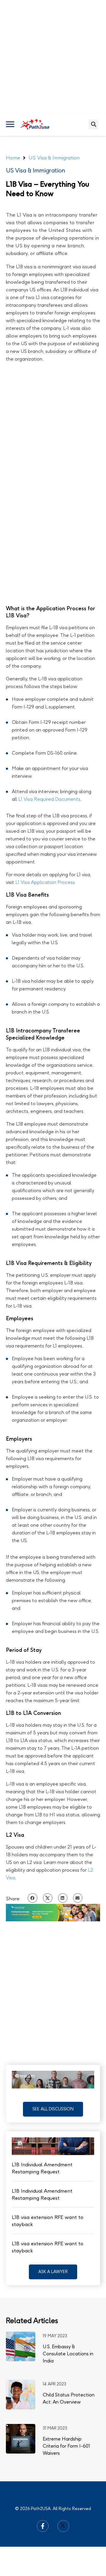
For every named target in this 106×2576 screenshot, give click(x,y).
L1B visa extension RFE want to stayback (48, 2221)
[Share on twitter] (48, 1898)
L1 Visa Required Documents (49, 799)
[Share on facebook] (32, 1898)
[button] (53, 2109)
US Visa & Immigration (35, 170)
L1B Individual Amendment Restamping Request (42, 2168)
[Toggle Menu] (11, 124)
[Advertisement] (53, 56)
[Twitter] (63, 2526)
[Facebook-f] (43, 2526)
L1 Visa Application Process (45, 882)
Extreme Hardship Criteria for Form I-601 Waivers (66, 2446)
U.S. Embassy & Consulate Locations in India (68, 2354)
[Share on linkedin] (63, 1898)
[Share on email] (78, 1898)
